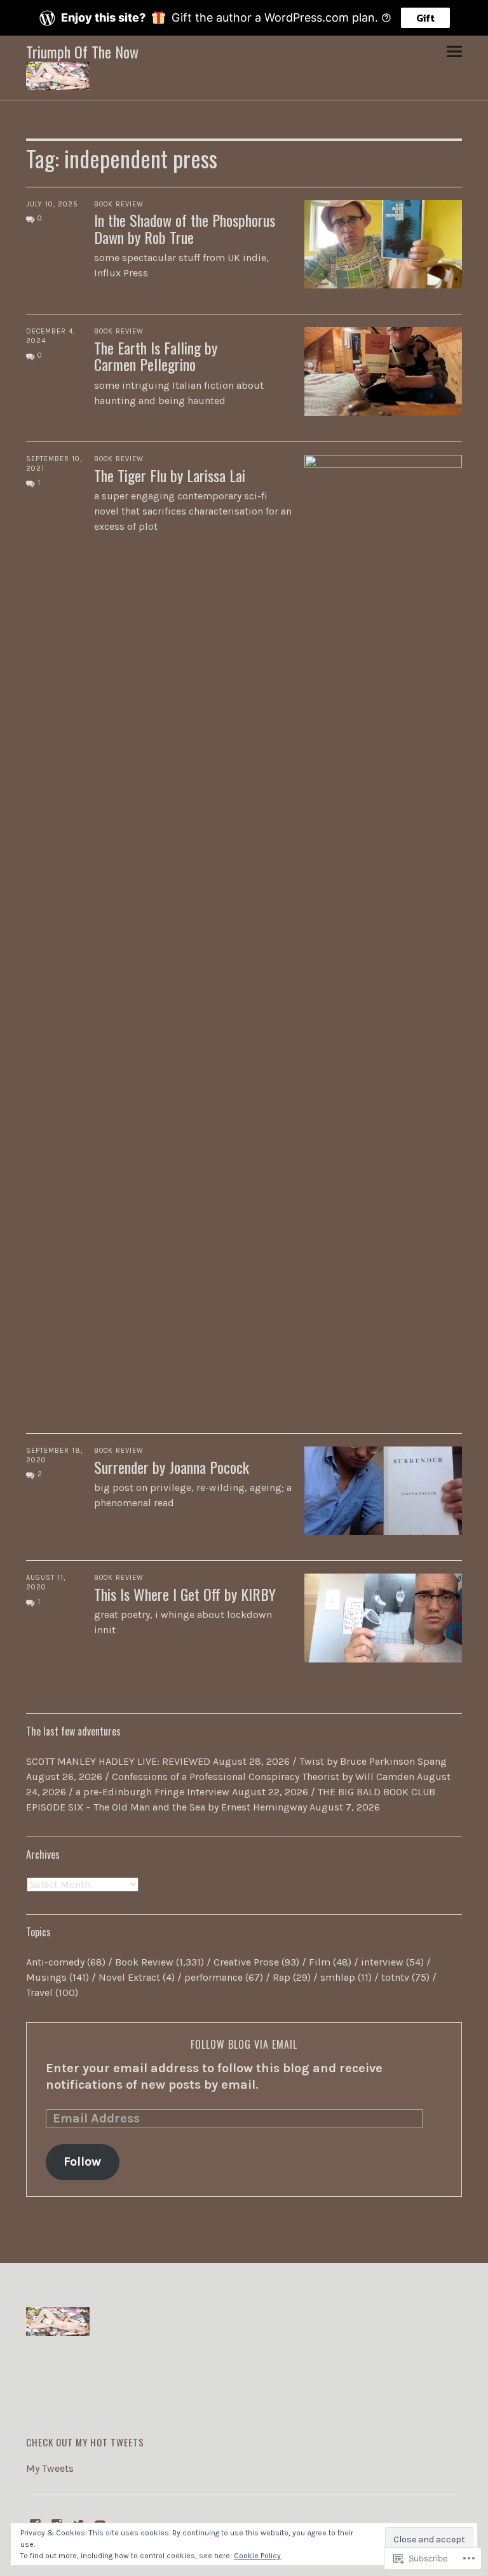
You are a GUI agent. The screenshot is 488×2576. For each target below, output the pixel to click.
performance (213, 1977)
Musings (46, 1977)
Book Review (119, 204)
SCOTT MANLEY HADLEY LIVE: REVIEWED (118, 1761)
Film (320, 1962)
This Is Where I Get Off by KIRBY (185, 1594)
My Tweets (50, 2468)
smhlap (338, 1977)
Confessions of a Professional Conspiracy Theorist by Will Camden (263, 1777)
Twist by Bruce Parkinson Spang (373, 1761)
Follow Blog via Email (244, 2044)
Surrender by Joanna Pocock (172, 1467)
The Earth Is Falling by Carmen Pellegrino (156, 356)
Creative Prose (246, 1962)
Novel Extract (129, 1977)
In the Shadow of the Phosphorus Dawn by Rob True (185, 228)
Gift (425, 18)
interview (382, 1962)
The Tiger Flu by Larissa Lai (170, 475)
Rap (281, 1977)
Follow (82, 2161)
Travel (39, 1993)
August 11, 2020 (46, 1582)
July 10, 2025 (52, 204)
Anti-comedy (55, 1962)
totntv (395, 1977)
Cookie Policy (257, 2556)
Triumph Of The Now (82, 51)
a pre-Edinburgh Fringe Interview (152, 1792)
